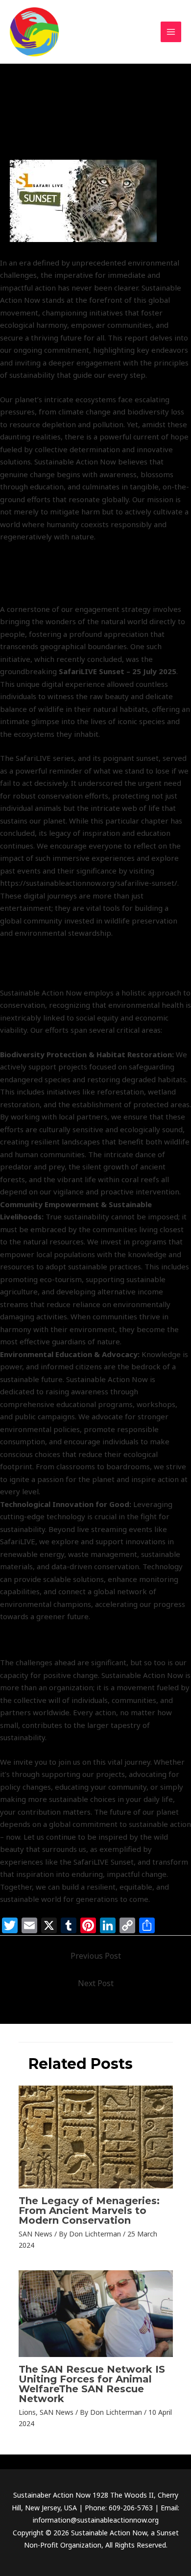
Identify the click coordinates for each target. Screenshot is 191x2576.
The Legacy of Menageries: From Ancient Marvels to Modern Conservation (89, 2211)
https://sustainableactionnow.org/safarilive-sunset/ (89, 883)
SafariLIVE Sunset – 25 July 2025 (118, 671)
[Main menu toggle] (171, 32)
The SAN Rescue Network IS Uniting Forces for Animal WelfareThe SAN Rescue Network (92, 2384)
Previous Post (96, 1956)
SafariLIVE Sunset (45, 138)
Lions (27, 2412)
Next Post (96, 1983)
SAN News (97, 138)
